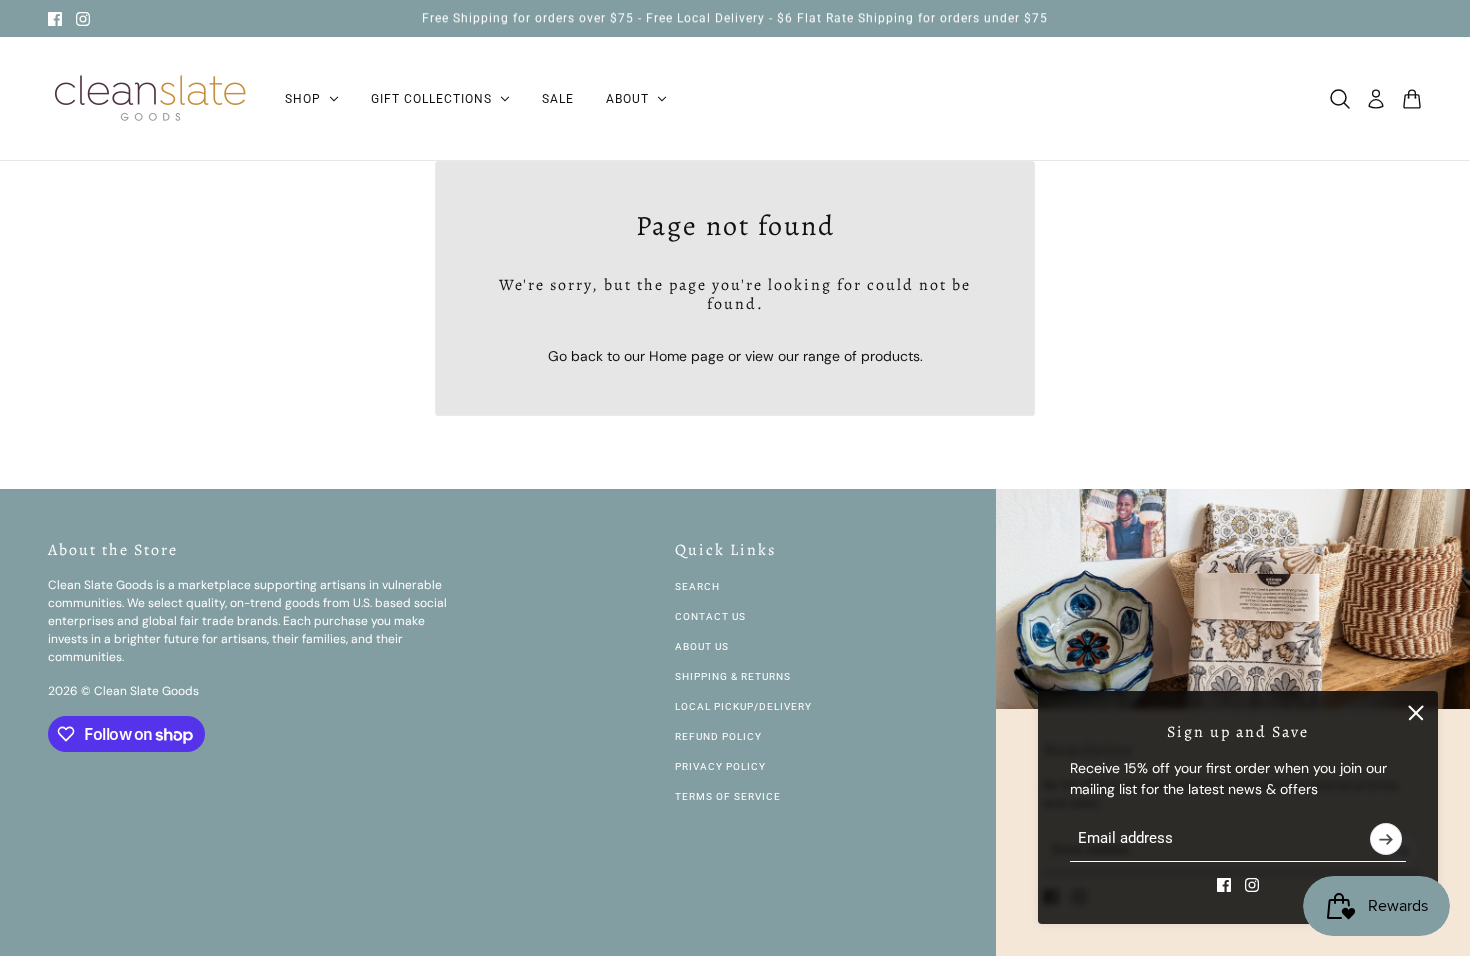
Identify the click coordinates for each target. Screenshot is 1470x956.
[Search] (1340, 99)
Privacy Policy (720, 766)
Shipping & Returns (733, 676)
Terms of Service (728, 796)
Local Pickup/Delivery (743, 706)
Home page (686, 356)
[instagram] (83, 19)
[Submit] (1386, 839)
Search (697, 586)
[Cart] (1412, 99)
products (890, 356)
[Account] (1376, 99)
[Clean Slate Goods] (150, 99)
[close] (1416, 713)
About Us (702, 646)
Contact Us (710, 616)
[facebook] (55, 19)
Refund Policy (718, 736)
